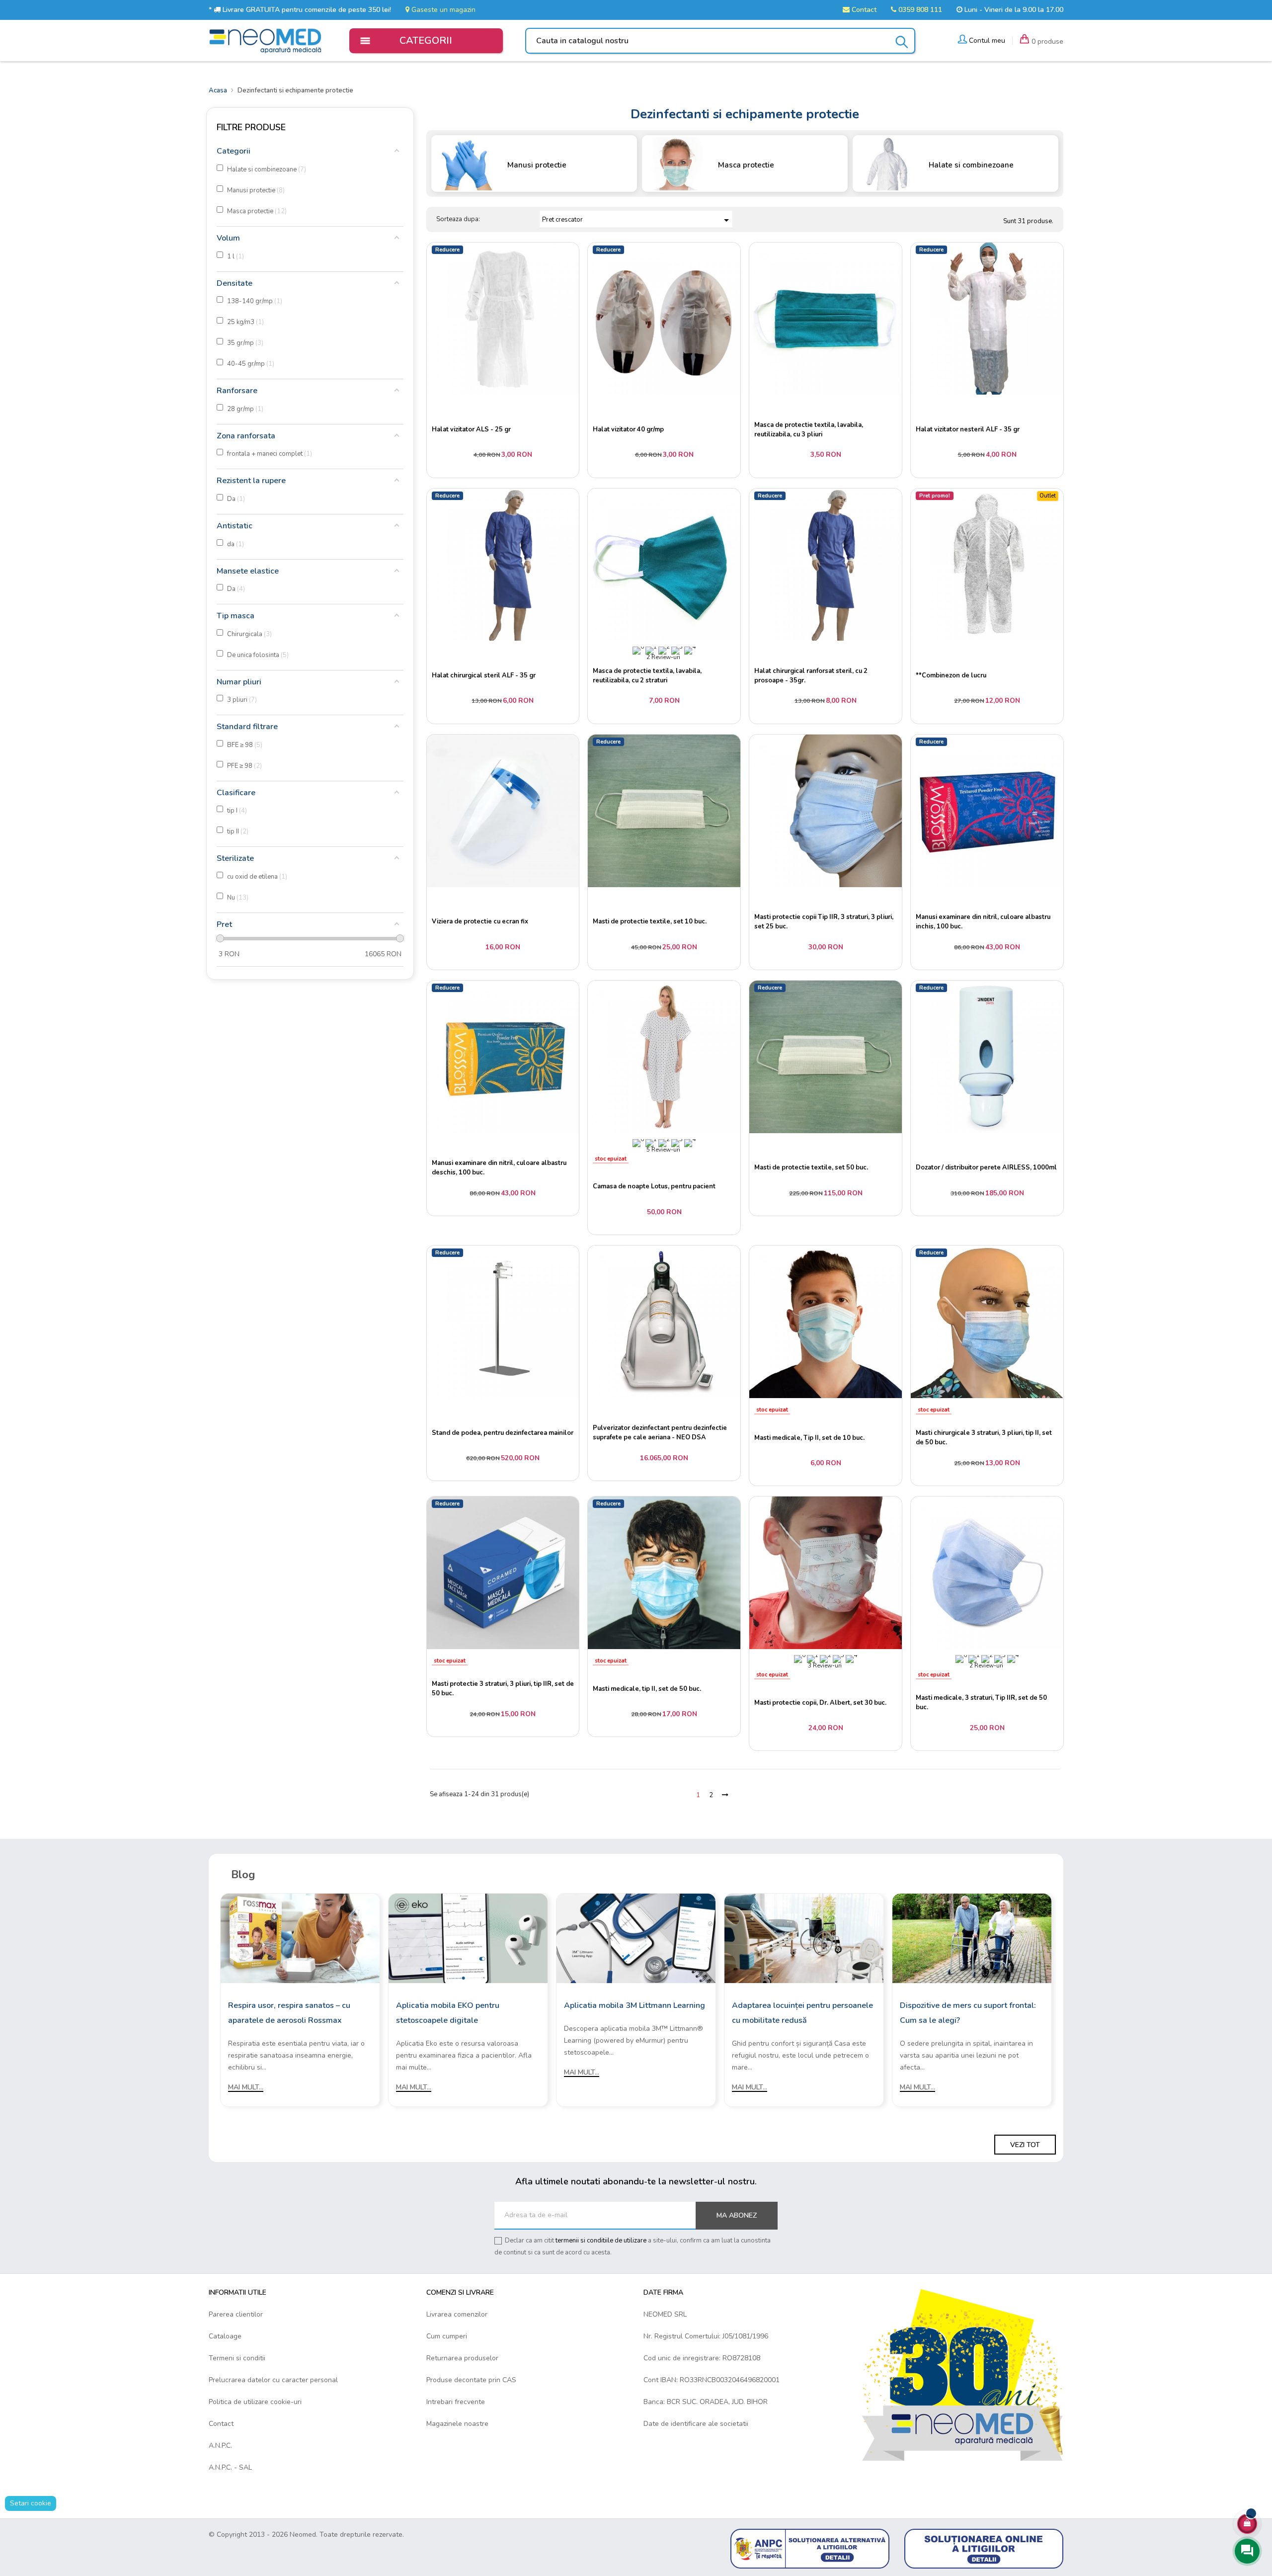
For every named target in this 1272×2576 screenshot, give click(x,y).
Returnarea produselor (462, 2358)
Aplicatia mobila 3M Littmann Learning (635, 2005)
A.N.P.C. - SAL (230, 2467)
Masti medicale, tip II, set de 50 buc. (647, 1689)
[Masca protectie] (676, 163)
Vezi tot (1025, 2145)
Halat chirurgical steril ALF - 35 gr (484, 675)
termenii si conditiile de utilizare (601, 2241)
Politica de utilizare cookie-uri (255, 2402)
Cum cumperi (447, 2336)
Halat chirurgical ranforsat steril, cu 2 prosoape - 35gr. (811, 676)
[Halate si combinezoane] (887, 163)
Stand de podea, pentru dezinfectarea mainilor (503, 1433)
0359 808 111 (919, 10)
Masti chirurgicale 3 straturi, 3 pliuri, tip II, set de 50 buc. (984, 1438)
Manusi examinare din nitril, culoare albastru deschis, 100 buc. (499, 1168)
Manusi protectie (537, 165)
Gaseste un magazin (442, 10)
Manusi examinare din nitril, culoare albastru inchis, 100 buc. (983, 922)
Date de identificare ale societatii (696, 2424)
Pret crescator (637, 220)
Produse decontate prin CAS (471, 2380)
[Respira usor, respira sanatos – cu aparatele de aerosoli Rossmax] (300, 1938)
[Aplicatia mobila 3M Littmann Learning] (636, 1938)
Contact (863, 10)
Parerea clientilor (236, 2314)
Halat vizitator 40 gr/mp (628, 429)
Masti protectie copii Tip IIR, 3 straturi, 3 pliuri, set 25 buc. (824, 922)
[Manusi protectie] (466, 163)
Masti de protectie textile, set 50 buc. (811, 1167)
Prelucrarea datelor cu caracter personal (273, 2380)
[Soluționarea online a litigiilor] (984, 2548)
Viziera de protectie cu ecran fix (480, 921)
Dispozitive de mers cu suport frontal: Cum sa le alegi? (968, 2013)
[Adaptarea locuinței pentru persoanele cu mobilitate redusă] (804, 1938)
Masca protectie (746, 165)
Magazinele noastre (457, 2424)
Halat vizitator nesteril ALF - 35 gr (968, 429)
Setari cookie (31, 2503)
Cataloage (225, 2336)
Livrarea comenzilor (457, 2314)
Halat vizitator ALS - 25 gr (471, 429)
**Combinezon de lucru (951, 675)
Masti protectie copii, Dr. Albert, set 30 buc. (820, 1703)
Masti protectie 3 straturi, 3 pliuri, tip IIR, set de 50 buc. (503, 1689)
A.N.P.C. (220, 2446)
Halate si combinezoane (971, 165)
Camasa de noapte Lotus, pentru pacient (654, 1186)
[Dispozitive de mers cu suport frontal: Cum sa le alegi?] (972, 1938)
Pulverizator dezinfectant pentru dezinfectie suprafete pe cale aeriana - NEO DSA (660, 1433)
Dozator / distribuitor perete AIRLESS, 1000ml (986, 1167)
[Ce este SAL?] (810, 2548)
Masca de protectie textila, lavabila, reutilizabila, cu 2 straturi (647, 676)
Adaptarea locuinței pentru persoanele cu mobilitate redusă (802, 2013)
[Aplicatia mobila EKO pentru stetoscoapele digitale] (468, 1938)
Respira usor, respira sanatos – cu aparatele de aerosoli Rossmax (289, 2013)
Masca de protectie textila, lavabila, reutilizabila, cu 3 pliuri (809, 430)
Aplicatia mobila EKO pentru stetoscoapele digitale (448, 2013)
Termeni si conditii (237, 2358)
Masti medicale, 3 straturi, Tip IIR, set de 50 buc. (981, 1703)
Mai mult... (246, 2087)
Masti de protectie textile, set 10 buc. (650, 921)
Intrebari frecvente (456, 2402)
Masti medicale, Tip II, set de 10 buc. (809, 1438)
